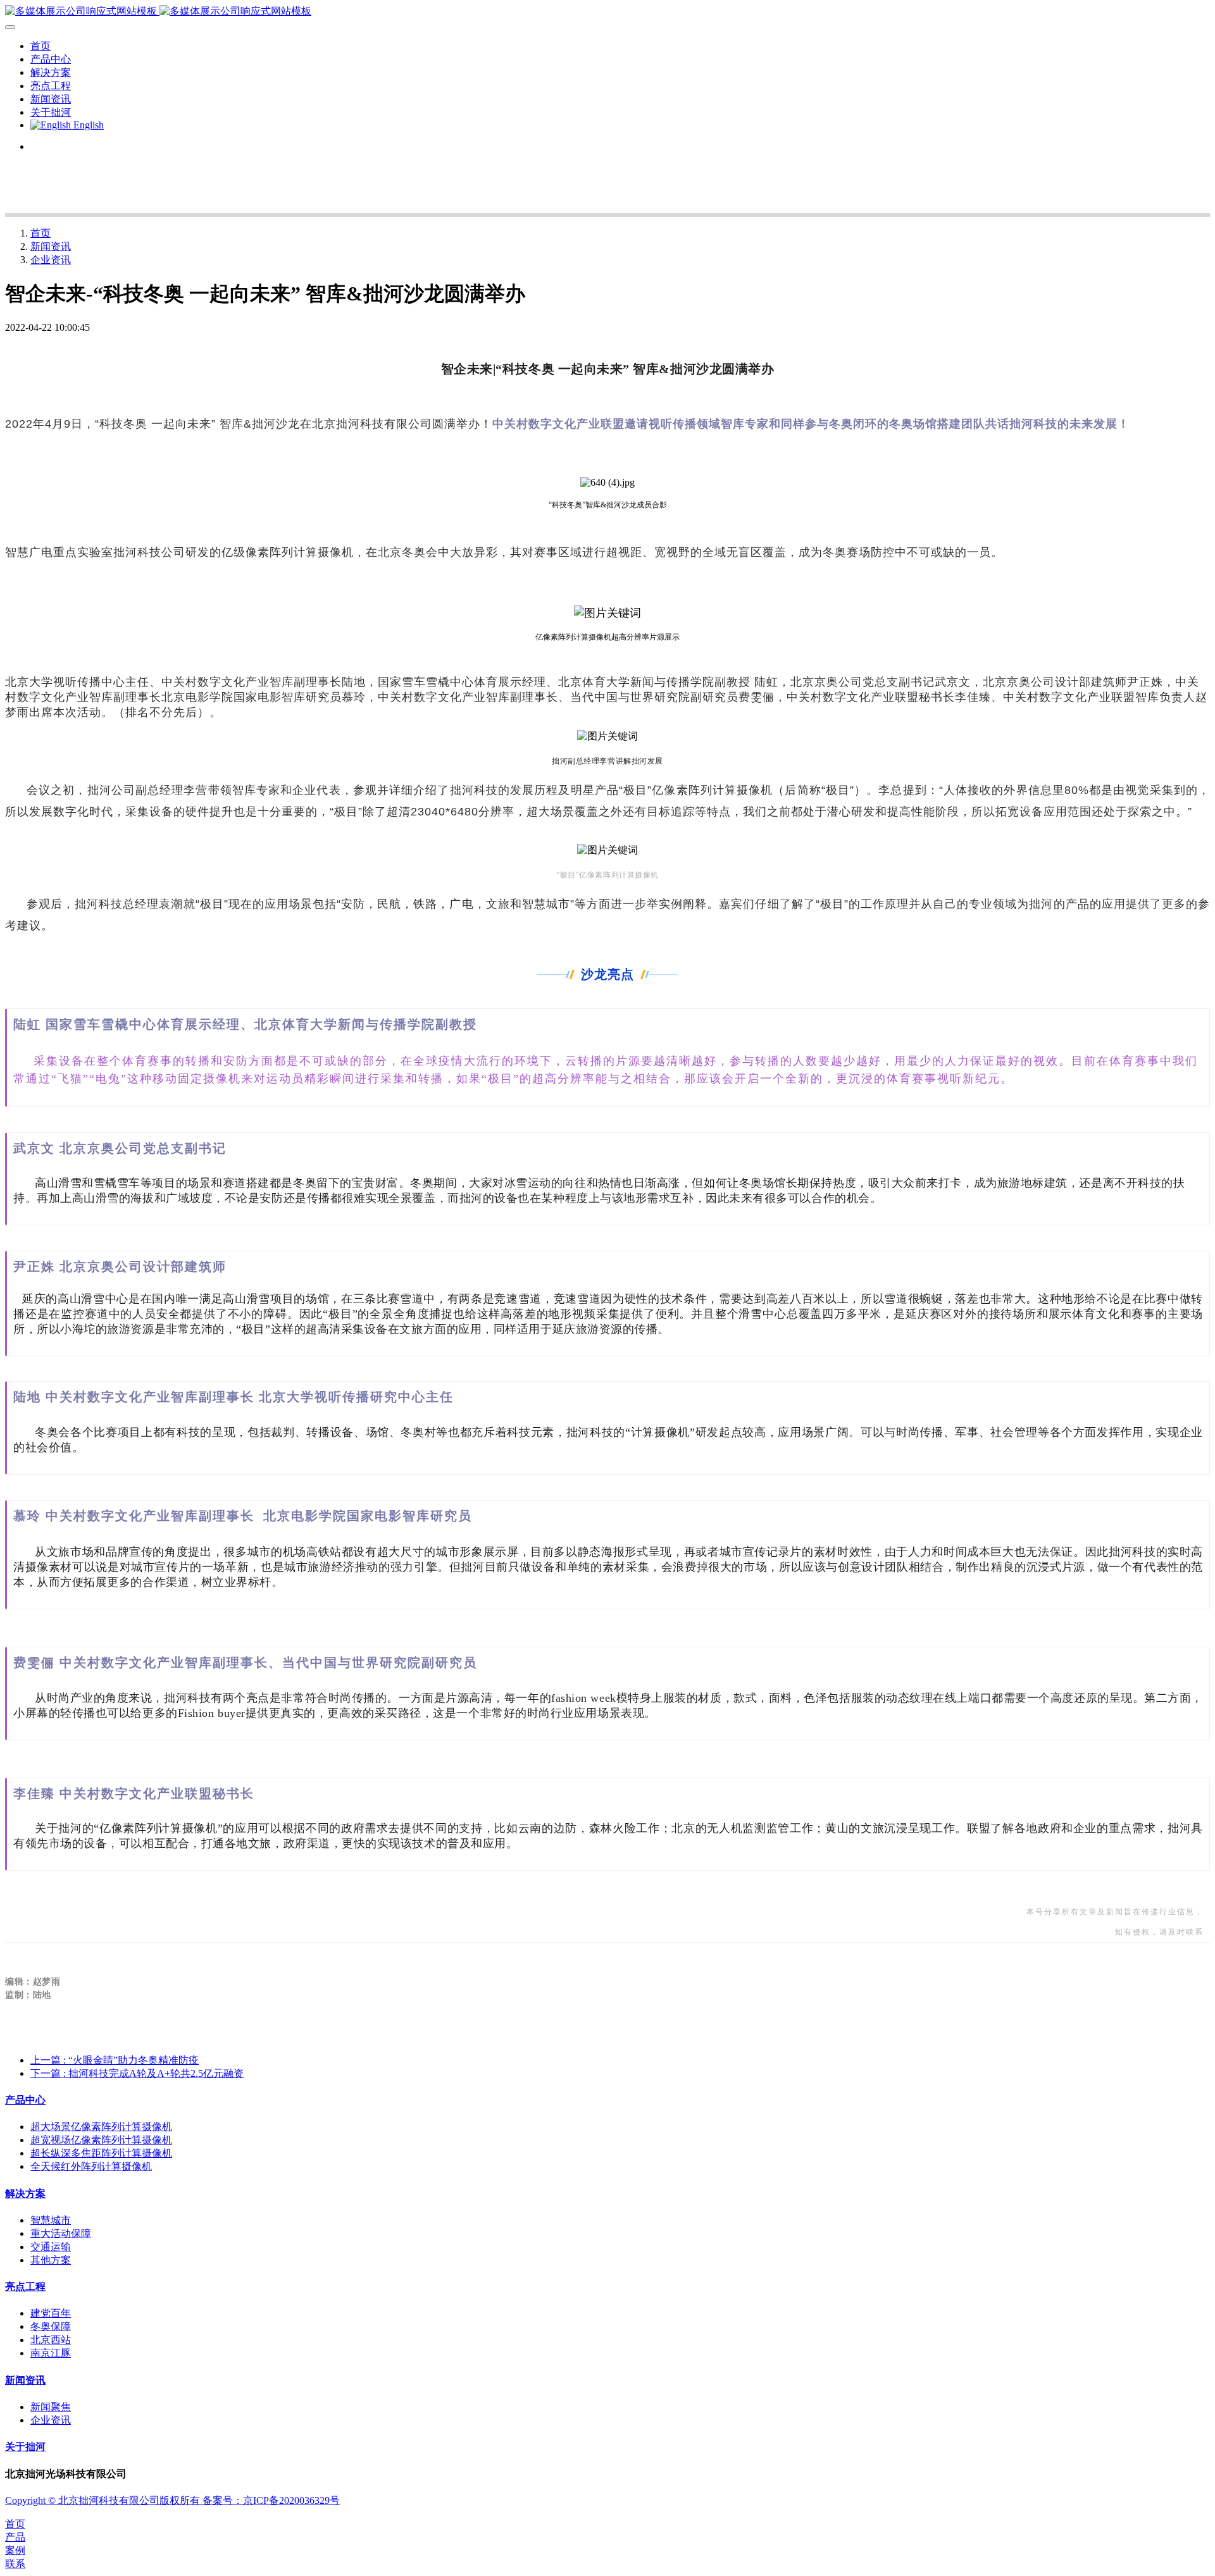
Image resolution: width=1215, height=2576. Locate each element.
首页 (40, 46)
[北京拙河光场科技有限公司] (607, 12)
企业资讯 (51, 260)
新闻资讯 (51, 246)
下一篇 (137, 2073)
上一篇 (115, 2060)
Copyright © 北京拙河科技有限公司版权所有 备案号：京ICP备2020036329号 (172, 2500)
